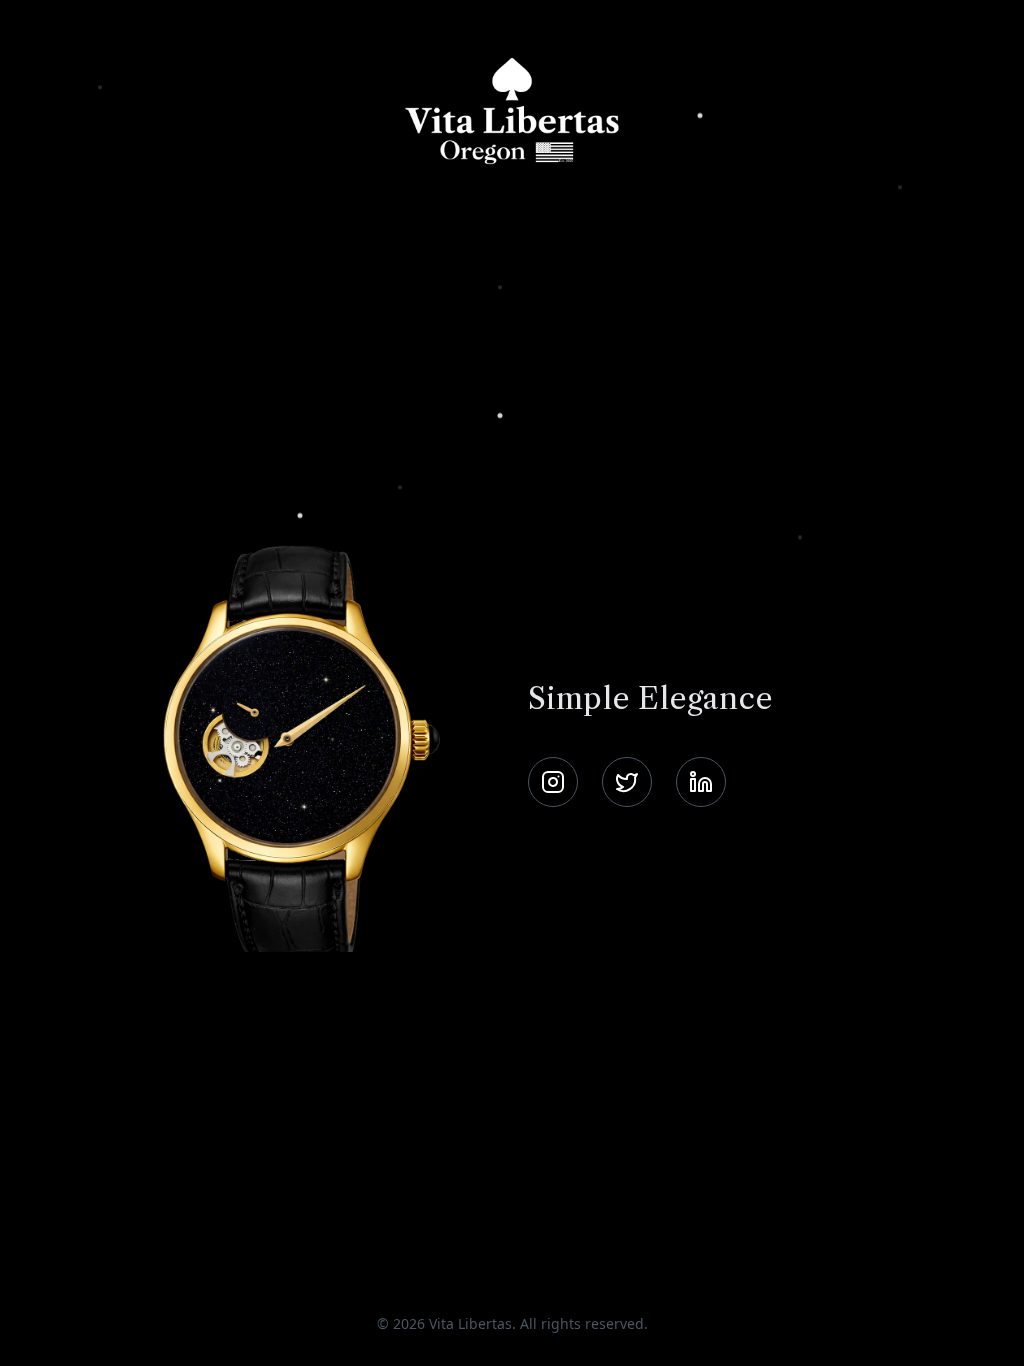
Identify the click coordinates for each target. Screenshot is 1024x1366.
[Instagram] (553, 782)
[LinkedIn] (701, 782)
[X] (627, 782)
